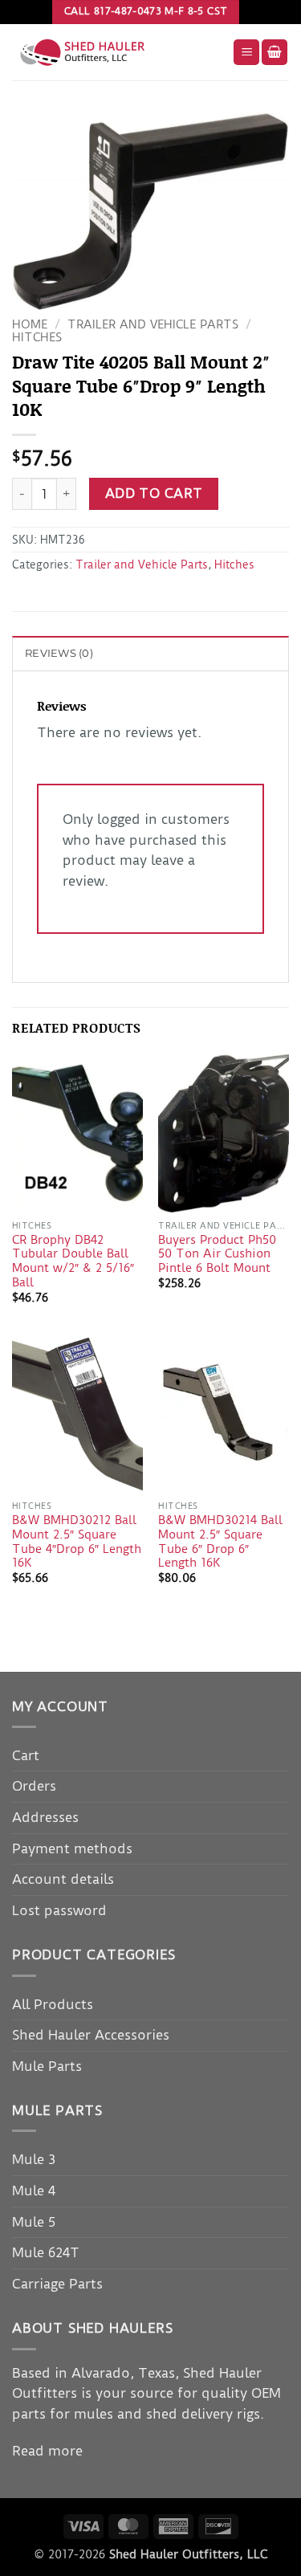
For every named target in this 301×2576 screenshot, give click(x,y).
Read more (47, 2451)
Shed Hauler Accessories (91, 2035)
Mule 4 (34, 2191)
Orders (34, 1786)
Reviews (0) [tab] (59, 653)
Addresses (45, 1817)
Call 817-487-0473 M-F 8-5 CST (146, 11)
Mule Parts (47, 2066)
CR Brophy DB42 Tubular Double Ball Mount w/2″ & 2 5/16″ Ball (73, 1262)
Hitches (37, 338)
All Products (53, 2004)
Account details (63, 1879)
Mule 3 (34, 2159)
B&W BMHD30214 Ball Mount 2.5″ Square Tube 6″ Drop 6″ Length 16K (220, 1542)
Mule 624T (46, 2252)
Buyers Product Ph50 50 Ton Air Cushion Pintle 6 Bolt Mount (217, 1254)
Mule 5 (34, 2222)
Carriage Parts (57, 2284)
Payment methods (72, 1848)
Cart (26, 1755)
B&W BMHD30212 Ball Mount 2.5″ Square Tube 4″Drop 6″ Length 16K (77, 1542)
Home (30, 325)
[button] (246, 53)
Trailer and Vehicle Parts (153, 325)
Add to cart (154, 493)
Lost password (59, 1910)
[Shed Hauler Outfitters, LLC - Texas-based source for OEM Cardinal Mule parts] (116, 52)
